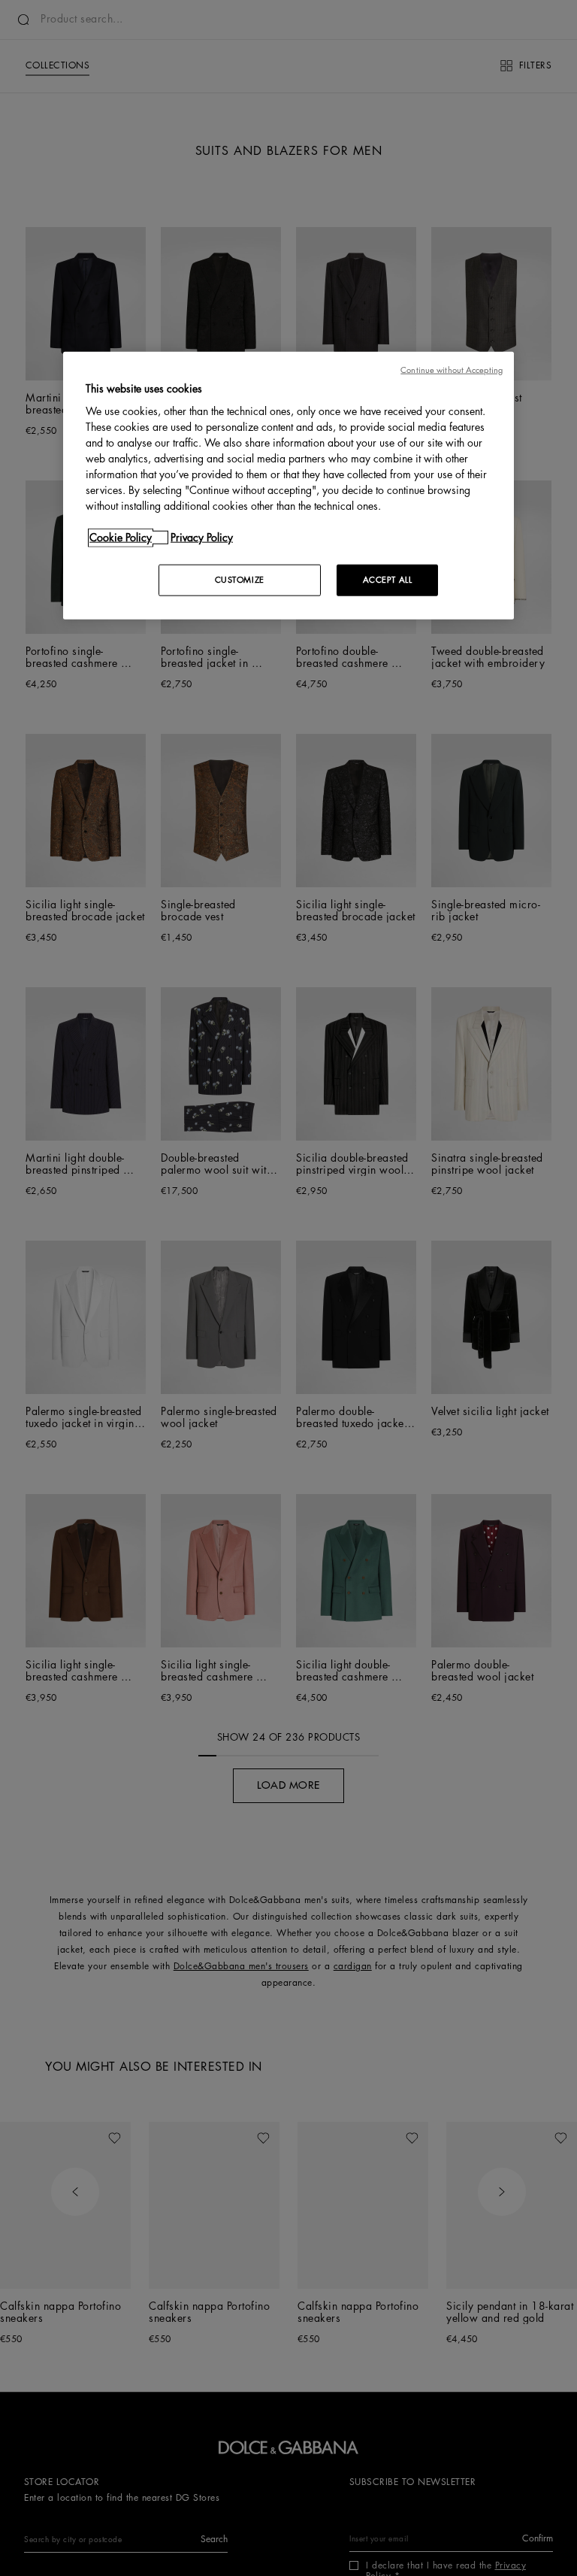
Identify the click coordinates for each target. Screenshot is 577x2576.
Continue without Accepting (452, 370)
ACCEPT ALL (388, 580)
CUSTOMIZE (240, 580)
